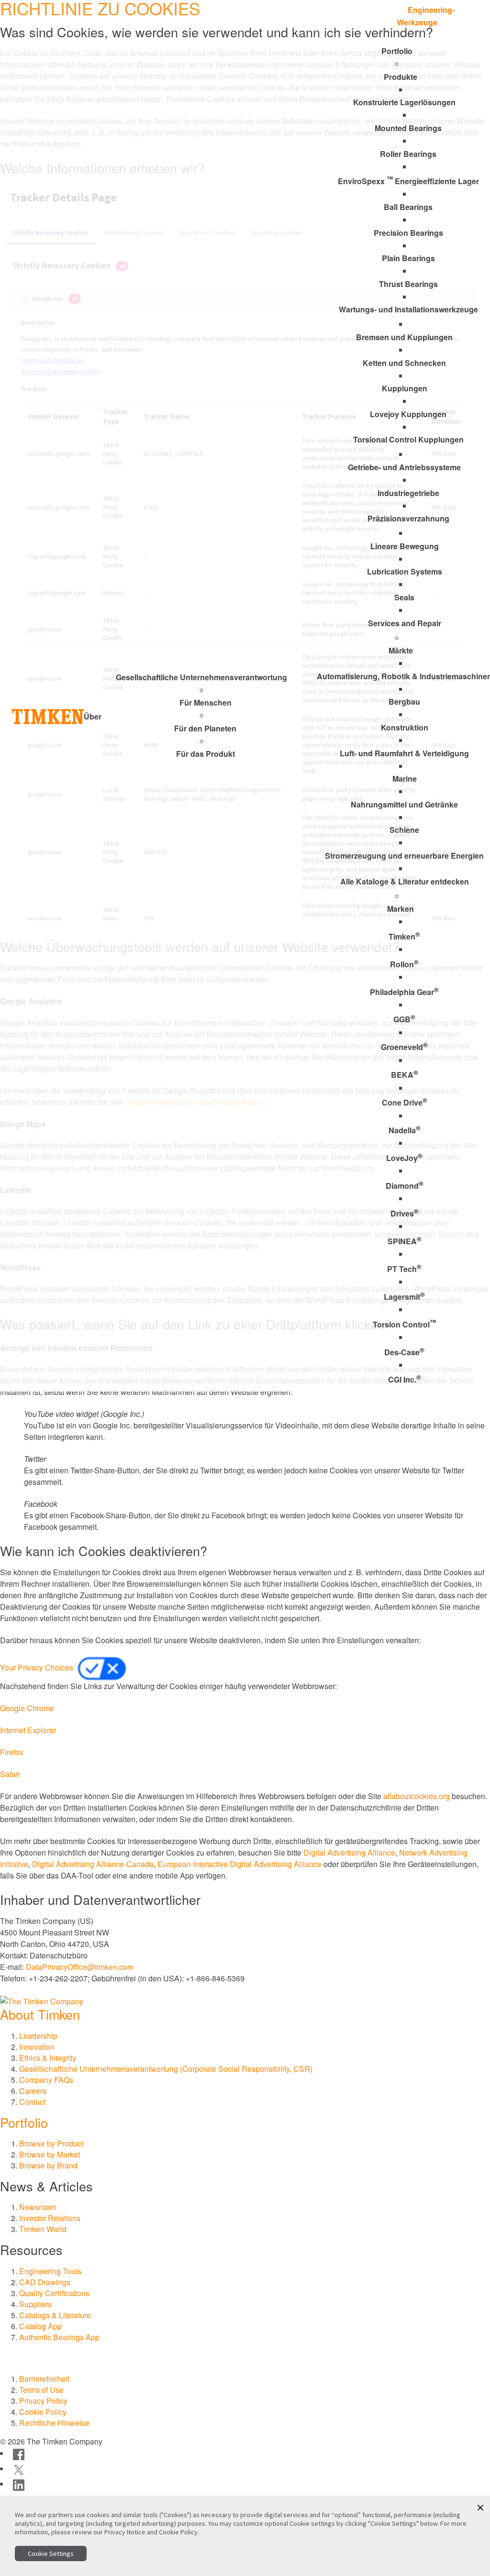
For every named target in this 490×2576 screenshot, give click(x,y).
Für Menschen (206, 702)
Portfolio (24, 2122)
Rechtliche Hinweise (54, 2423)
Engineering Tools (50, 2271)
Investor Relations (50, 2218)
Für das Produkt (206, 754)
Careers (33, 2091)
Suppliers (35, 2304)
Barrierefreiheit (44, 2379)
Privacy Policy (43, 2401)
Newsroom (38, 2207)
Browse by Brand (48, 2165)
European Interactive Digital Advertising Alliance (239, 1864)
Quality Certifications (54, 2293)
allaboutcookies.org (417, 1796)
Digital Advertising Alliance (349, 1852)
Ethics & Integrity (48, 2058)
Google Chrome (27, 1708)
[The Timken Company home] (42, 2000)
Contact (32, 2102)
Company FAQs (46, 2080)
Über (93, 716)
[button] (480, 2508)
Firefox (12, 1752)
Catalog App (40, 2326)
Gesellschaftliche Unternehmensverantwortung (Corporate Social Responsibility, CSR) (166, 2069)
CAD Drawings (45, 2282)
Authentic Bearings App (59, 2337)
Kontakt (359, 21)
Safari (10, 1774)
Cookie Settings (51, 2554)
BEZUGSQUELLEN (295, 21)
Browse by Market (50, 2154)
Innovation (37, 2047)
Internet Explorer (28, 1730)
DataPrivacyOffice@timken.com (80, 1967)
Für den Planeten (205, 728)
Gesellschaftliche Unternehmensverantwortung (201, 677)
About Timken (40, 2014)
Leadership (38, 2036)
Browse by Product (51, 2143)
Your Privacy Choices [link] (38, 1667)
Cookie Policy (43, 2412)
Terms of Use (41, 2390)
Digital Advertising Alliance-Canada (93, 1864)
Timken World (43, 2229)
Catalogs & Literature (55, 2315)
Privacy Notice (125, 2532)
